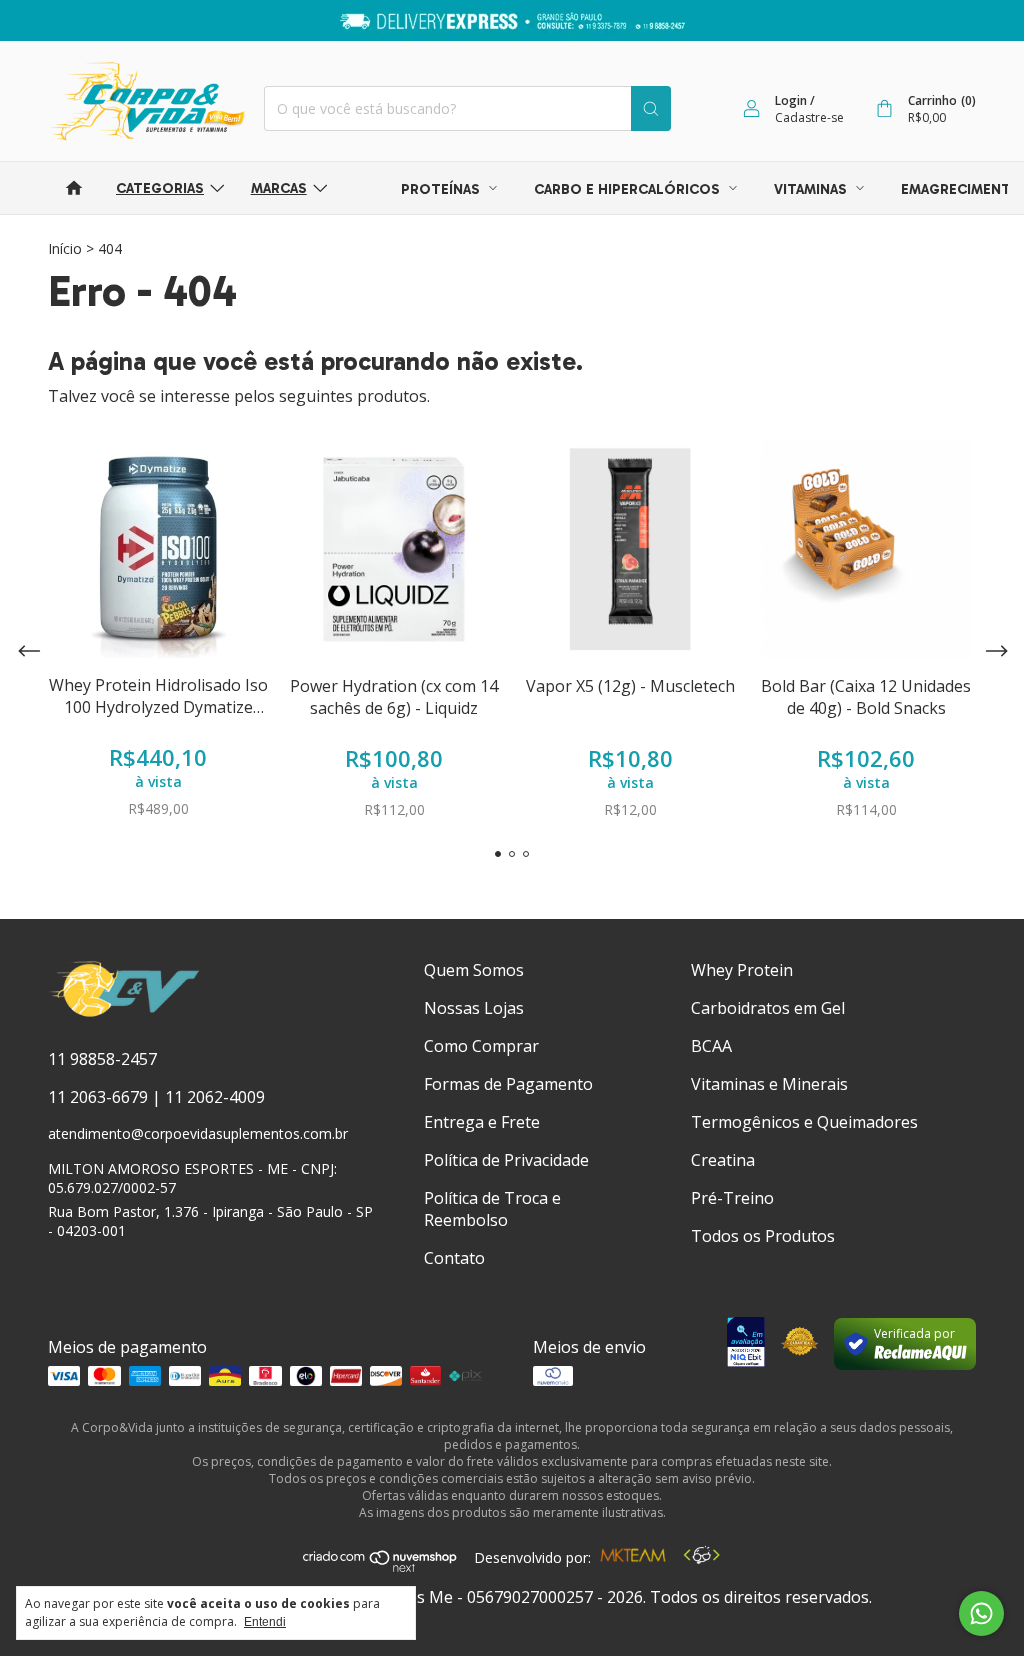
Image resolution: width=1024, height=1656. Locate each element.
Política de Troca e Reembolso (492, 1209)
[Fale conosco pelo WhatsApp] (981, 1613)
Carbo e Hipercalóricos (629, 189)
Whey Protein (742, 970)
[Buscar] (651, 108)
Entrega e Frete (482, 1122)
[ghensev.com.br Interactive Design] (701, 1557)
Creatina (723, 1160)
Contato (454, 1258)
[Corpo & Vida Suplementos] (124, 1013)
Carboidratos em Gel (768, 1008)
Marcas (279, 188)
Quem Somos (474, 970)
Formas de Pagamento (508, 1084)
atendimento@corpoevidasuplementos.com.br (198, 1133)
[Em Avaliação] (745, 1344)
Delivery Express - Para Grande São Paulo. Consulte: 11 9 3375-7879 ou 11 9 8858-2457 (512, 20)
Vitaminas (812, 189)
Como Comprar (481, 1046)
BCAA (711, 1046)
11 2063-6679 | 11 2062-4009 (156, 1097)
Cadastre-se (809, 117)
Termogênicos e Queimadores (804, 1122)
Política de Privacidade (506, 1160)
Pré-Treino (732, 1198)
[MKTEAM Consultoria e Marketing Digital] (633, 1557)
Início (65, 248)
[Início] (74, 188)
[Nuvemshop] (380, 1567)
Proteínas (442, 189)
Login (791, 100)
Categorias (160, 188)
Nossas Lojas (474, 1008)
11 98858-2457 (102, 1059)
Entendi (265, 1622)
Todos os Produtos (763, 1236)
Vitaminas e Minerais (769, 1084)
